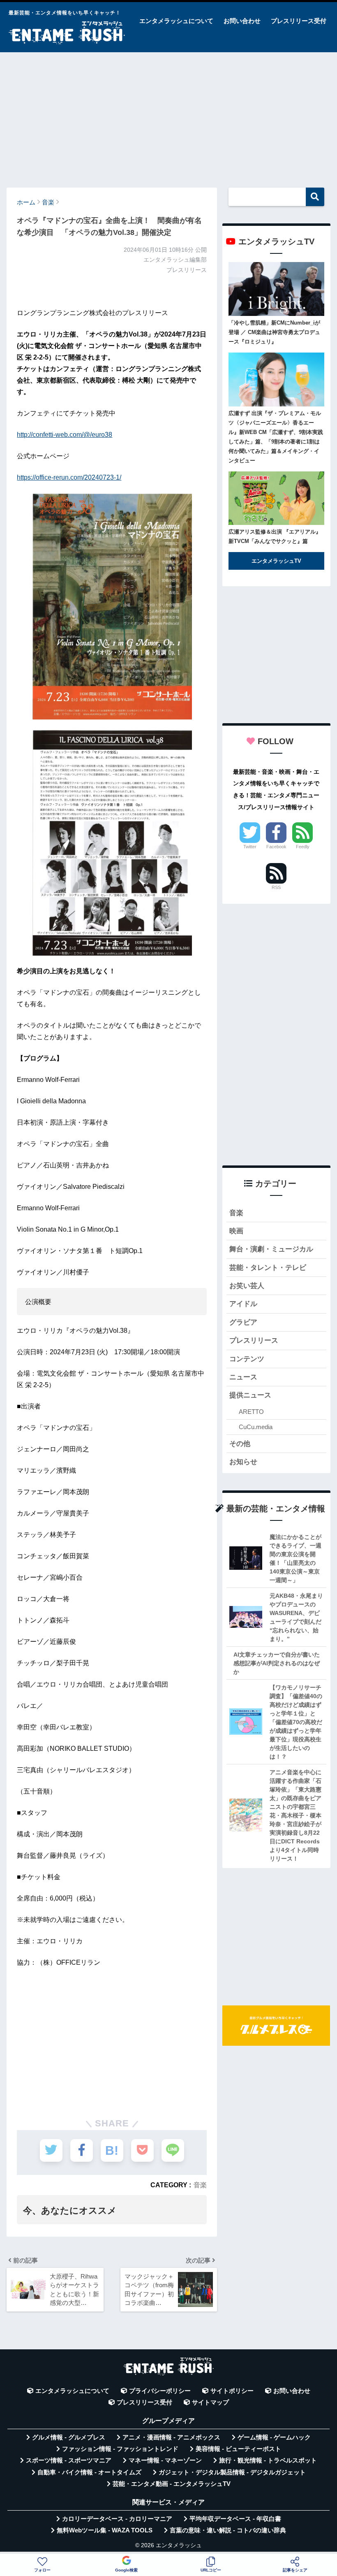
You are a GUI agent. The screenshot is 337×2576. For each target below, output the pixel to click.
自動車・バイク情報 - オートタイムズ (89, 2472)
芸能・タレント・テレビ (268, 1268)
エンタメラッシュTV (276, 561)
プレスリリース (254, 1340)
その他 (240, 1444)
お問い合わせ (242, 21)
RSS (276, 887)
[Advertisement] (168, 116)
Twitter (250, 847)
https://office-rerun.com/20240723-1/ (69, 477)
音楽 (200, 2185)
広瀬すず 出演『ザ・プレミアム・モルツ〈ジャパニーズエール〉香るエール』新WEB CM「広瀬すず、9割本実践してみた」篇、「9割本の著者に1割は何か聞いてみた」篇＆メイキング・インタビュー (276, 437)
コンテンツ (247, 1359)
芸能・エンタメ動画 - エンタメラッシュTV (172, 2484)
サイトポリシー (232, 2391)
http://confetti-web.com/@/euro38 (65, 435)
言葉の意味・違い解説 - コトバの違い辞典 (228, 2530)
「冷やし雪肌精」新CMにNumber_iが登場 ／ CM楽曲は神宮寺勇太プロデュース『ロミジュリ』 (274, 332)
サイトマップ (210, 2402)
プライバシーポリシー (160, 2391)
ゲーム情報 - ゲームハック (274, 2437)
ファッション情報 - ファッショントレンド (120, 2449)
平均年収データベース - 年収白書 (235, 2519)
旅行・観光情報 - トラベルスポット (268, 2460)
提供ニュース (250, 1395)
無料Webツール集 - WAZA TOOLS (105, 2530)
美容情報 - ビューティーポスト (238, 2449)
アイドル (243, 1304)
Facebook (276, 847)
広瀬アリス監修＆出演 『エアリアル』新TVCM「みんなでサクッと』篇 (275, 536)
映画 (236, 1231)
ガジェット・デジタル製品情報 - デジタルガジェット (232, 2472)
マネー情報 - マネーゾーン (165, 2460)
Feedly (303, 847)
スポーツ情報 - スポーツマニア (69, 2460)
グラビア (243, 1322)
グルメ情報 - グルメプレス (69, 2437)
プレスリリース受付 (299, 21)
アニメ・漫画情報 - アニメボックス (171, 2437)
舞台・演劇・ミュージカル (271, 1249)
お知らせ (243, 1462)
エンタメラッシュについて (176, 21)
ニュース (243, 1377)
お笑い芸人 (247, 1286)
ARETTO (251, 1412)
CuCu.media (256, 1427)
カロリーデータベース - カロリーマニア (117, 2519)
